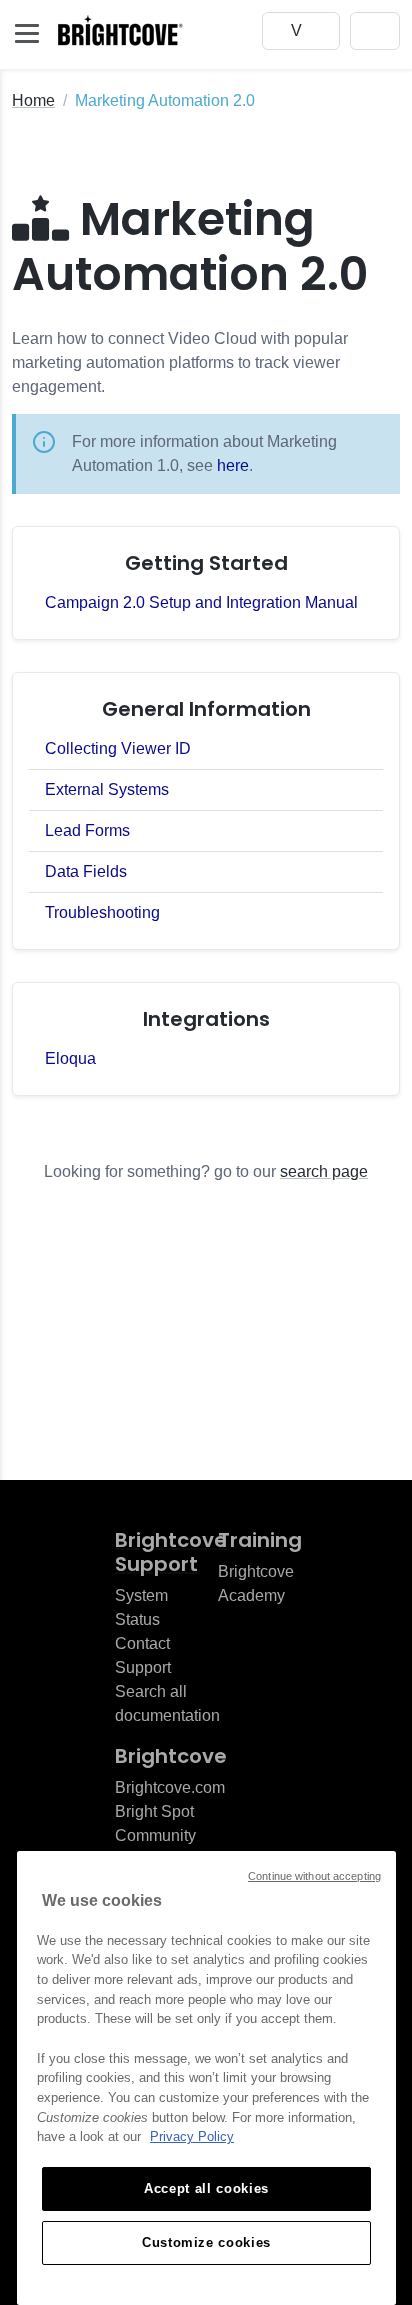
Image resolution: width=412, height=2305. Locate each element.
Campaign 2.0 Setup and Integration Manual (201, 602)
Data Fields (86, 871)
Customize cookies (206, 2242)
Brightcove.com (170, 1787)
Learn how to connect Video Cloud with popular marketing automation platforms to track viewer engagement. (180, 362)
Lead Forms (87, 830)
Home (33, 100)
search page (324, 1171)
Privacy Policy (192, 2136)
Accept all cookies (206, 2188)
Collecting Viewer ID (118, 748)
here (233, 465)
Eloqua (70, 1058)
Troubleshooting (102, 912)
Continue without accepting (314, 1876)
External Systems (107, 789)
